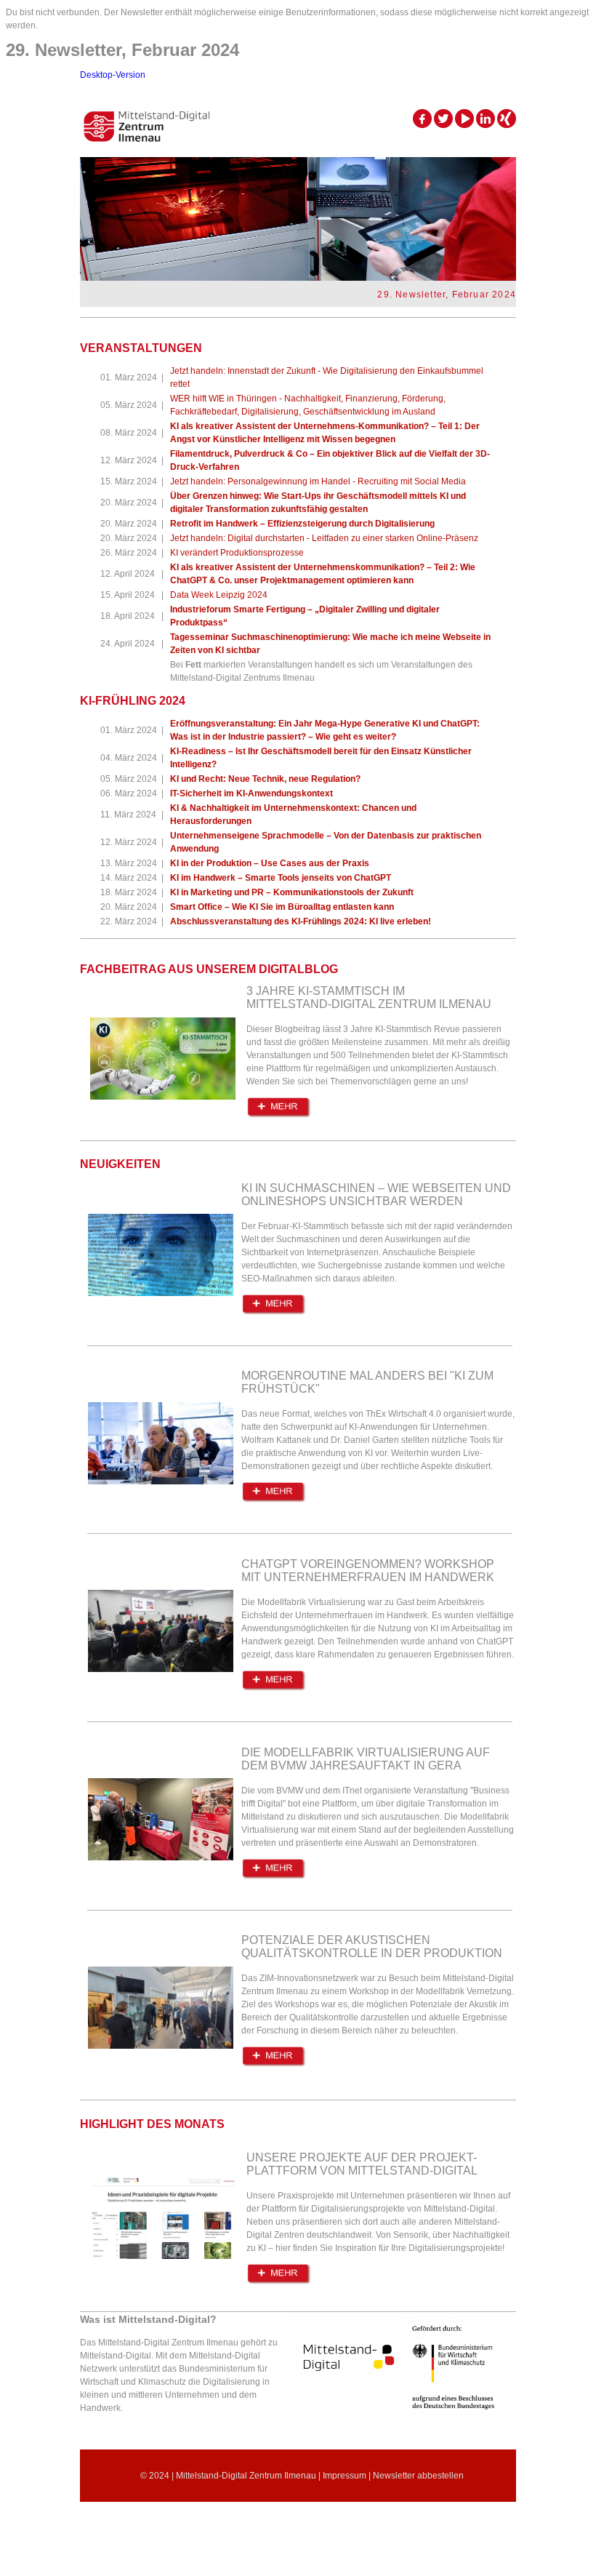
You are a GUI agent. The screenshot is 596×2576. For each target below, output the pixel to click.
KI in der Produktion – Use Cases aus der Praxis (270, 863)
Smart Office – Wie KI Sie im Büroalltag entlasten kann (282, 907)
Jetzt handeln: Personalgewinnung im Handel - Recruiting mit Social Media (318, 481)
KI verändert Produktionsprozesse (237, 553)
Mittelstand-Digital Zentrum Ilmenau (246, 2476)
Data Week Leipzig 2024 (219, 595)
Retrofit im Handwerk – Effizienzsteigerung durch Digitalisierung (302, 524)
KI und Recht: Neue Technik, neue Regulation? (265, 779)
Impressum (345, 2476)
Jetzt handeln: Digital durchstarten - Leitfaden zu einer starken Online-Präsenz (324, 538)
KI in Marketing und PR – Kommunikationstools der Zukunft (292, 892)
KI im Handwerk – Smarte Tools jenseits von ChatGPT (281, 878)
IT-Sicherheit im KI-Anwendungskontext (251, 793)
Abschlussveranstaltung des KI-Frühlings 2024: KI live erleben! (301, 921)
